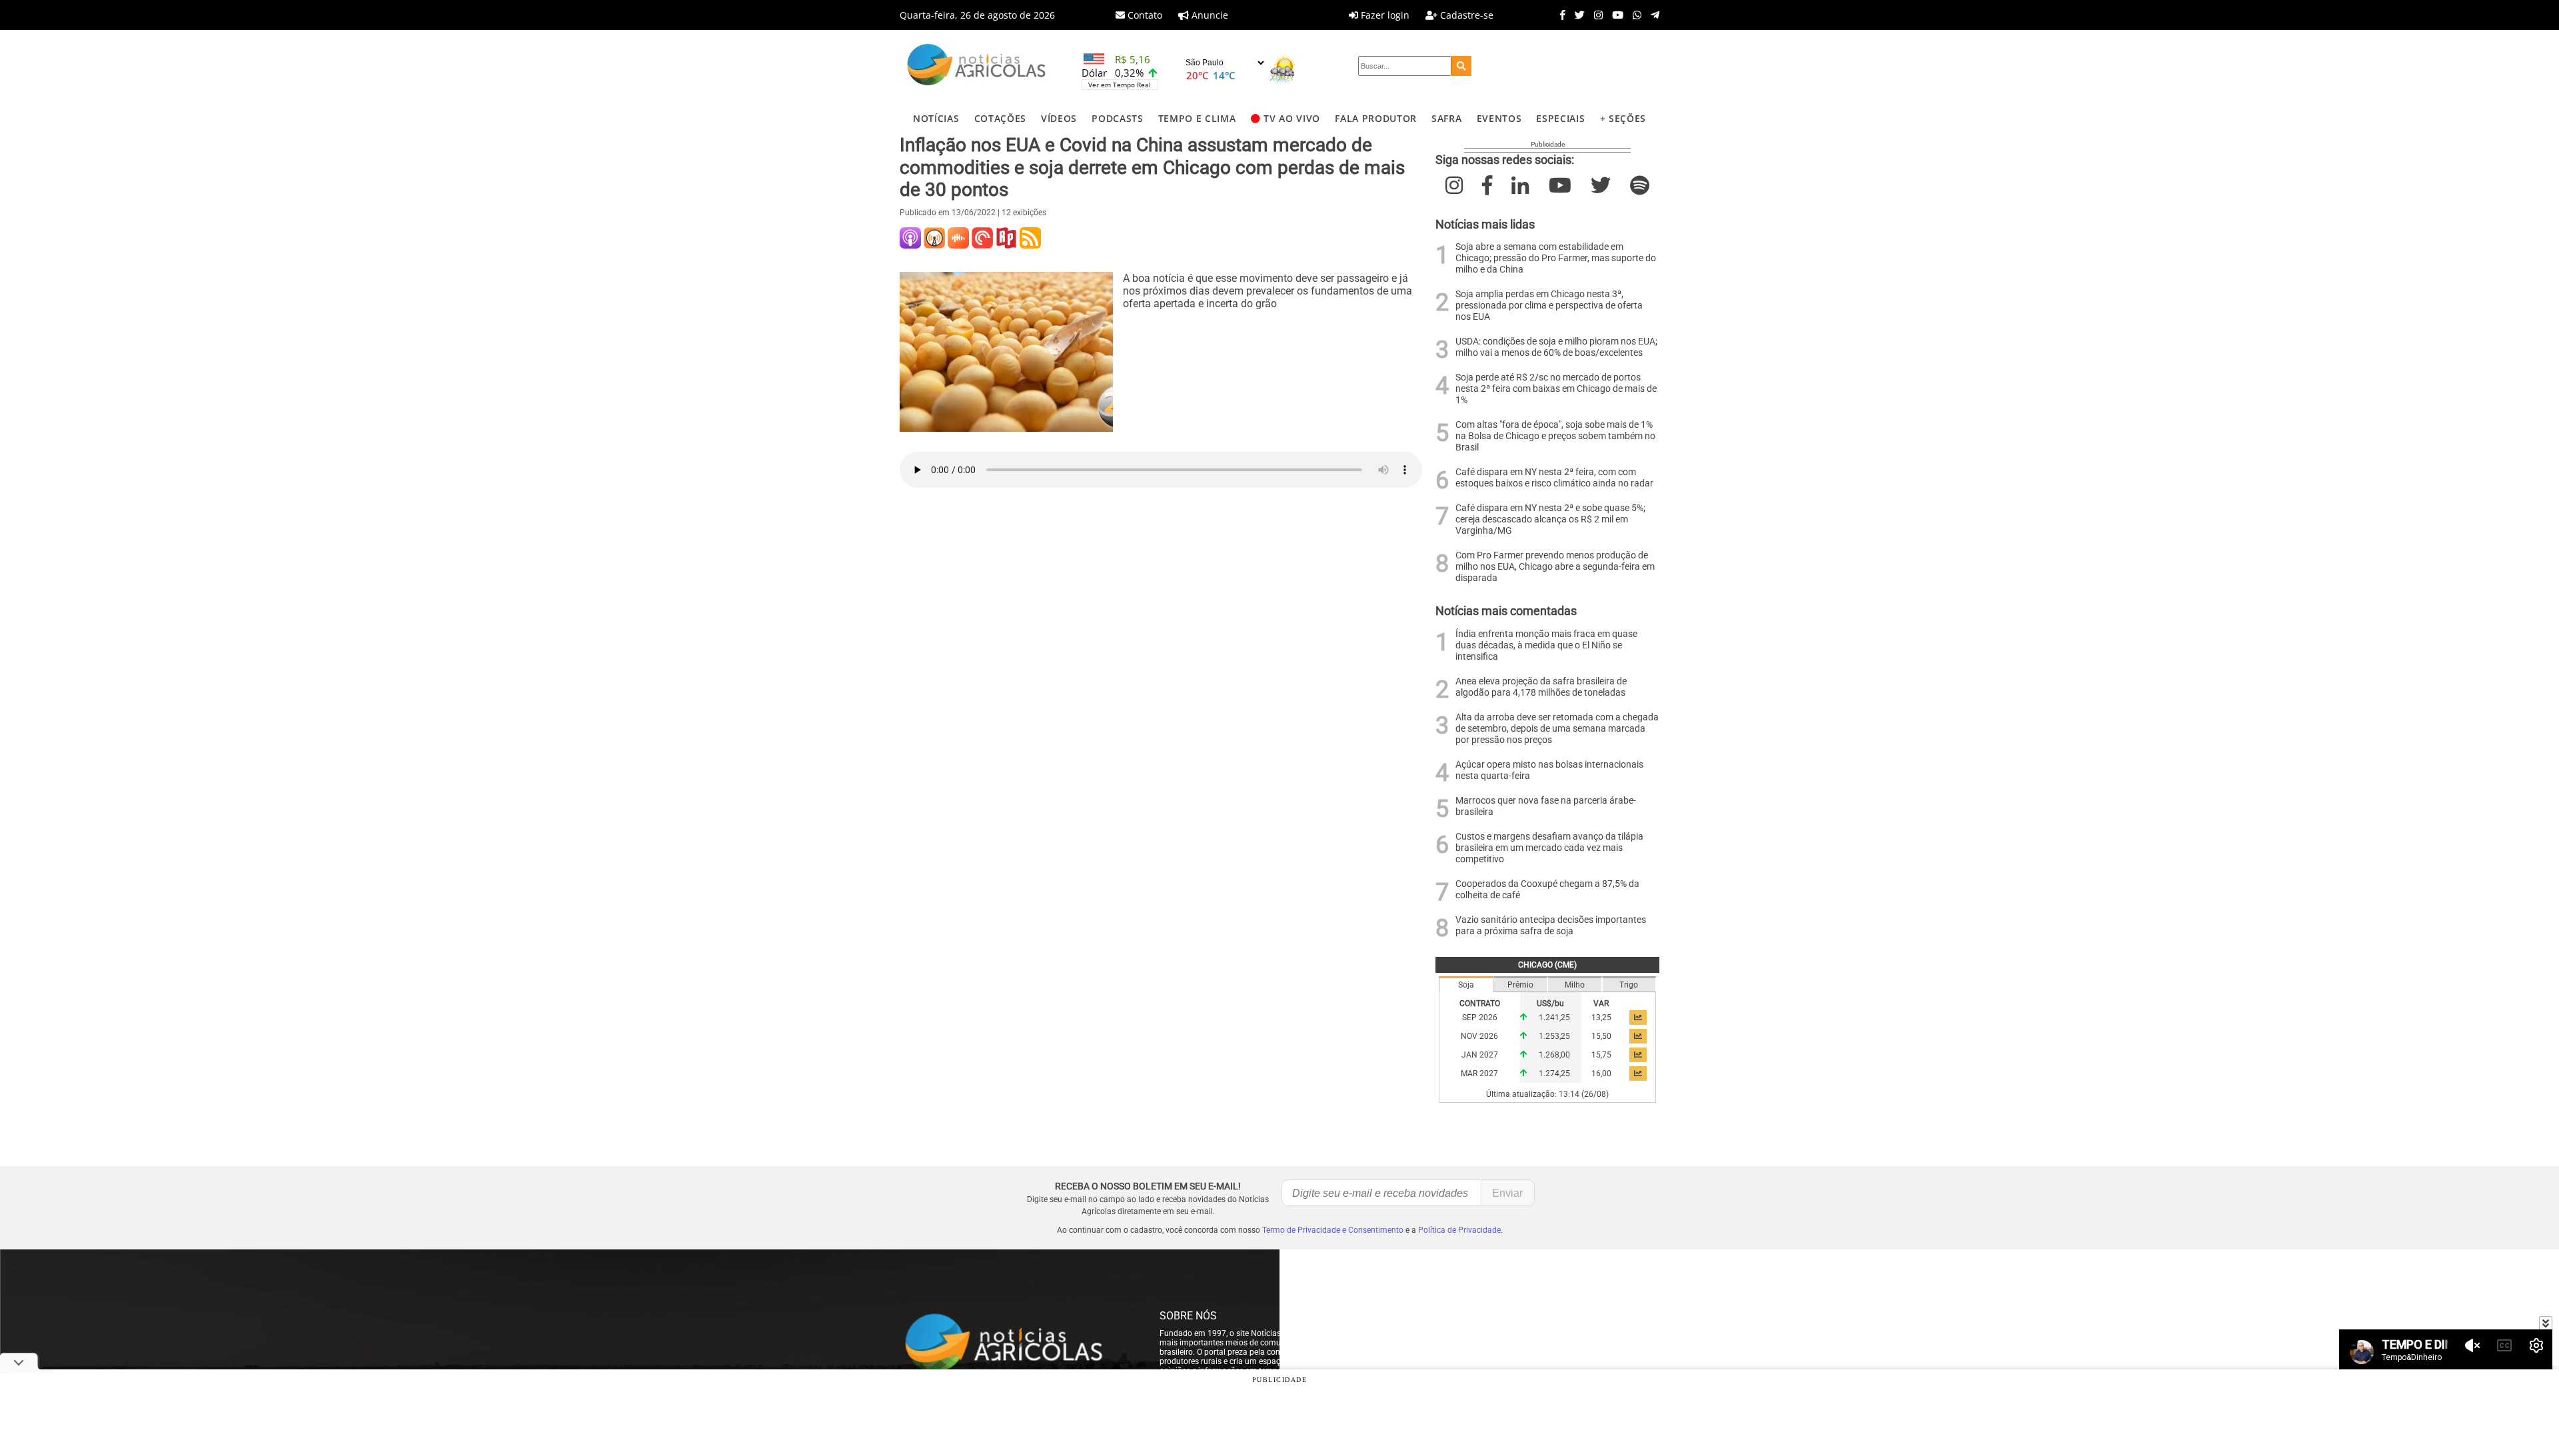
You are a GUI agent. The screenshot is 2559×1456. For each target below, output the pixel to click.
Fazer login (1384, 15)
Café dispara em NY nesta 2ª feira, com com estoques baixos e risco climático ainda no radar (1554, 478)
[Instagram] (1595, 15)
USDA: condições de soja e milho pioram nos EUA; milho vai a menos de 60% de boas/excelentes (1556, 347)
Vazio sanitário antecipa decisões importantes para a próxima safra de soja (1551, 926)
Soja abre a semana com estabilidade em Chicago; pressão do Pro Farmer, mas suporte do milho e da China (1556, 258)
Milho (1575, 985)
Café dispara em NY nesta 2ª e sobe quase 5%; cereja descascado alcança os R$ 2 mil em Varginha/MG (1550, 519)
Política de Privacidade (1459, 1230)
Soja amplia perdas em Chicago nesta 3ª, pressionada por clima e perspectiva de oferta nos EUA (1549, 306)
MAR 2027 (1479, 1074)
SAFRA (1446, 118)
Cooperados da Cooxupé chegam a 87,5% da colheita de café (1547, 890)
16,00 (1601, 1074)
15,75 (1601, 1055)
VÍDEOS (1059, 118)
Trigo (1629, 985)
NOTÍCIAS (936, 118)
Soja (1466, 985)
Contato (1144, 15)
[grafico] (1638, 1018)
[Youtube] (1614, 15)
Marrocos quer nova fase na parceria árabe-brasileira (1546, 806)
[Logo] (976, 66)
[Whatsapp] (1634, 15)
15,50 (1601, 1036)
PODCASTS (1117, 118)
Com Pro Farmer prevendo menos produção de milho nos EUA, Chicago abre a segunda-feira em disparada (1555, 567)
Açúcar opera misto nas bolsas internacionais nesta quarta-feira (1549, 770)
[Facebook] (1559, 15)
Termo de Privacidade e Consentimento (1333, 1230)
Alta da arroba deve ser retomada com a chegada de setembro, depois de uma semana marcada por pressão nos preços (1557, 729)
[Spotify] (1640, 186)
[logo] (1016, 1343)
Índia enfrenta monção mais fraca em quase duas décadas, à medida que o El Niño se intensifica (1546, 645)
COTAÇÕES (1000, 118)
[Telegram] (1652, 15)
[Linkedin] (1520, 186)
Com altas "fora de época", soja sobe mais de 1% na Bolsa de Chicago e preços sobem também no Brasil (1555, 436)
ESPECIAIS (1560, 118)
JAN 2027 (1480, 1055)
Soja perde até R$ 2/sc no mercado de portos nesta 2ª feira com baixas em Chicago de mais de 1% (1556, 389)
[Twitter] (1576, 15)
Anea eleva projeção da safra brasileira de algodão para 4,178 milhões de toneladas (1541, 687)
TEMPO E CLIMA (1197, 118)
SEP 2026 (1480, 1018)
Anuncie (1209, 15)
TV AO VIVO (1292, 118)
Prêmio (1520, 985)
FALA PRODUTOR (1376, 118)
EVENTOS (1499, 118)
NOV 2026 (1479, 1036)
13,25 (1601, 1018)
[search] (1461, 66)
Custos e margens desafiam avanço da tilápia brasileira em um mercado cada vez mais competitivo (1549, 848)
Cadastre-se (1465, 15)
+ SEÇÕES (1623, 118)
